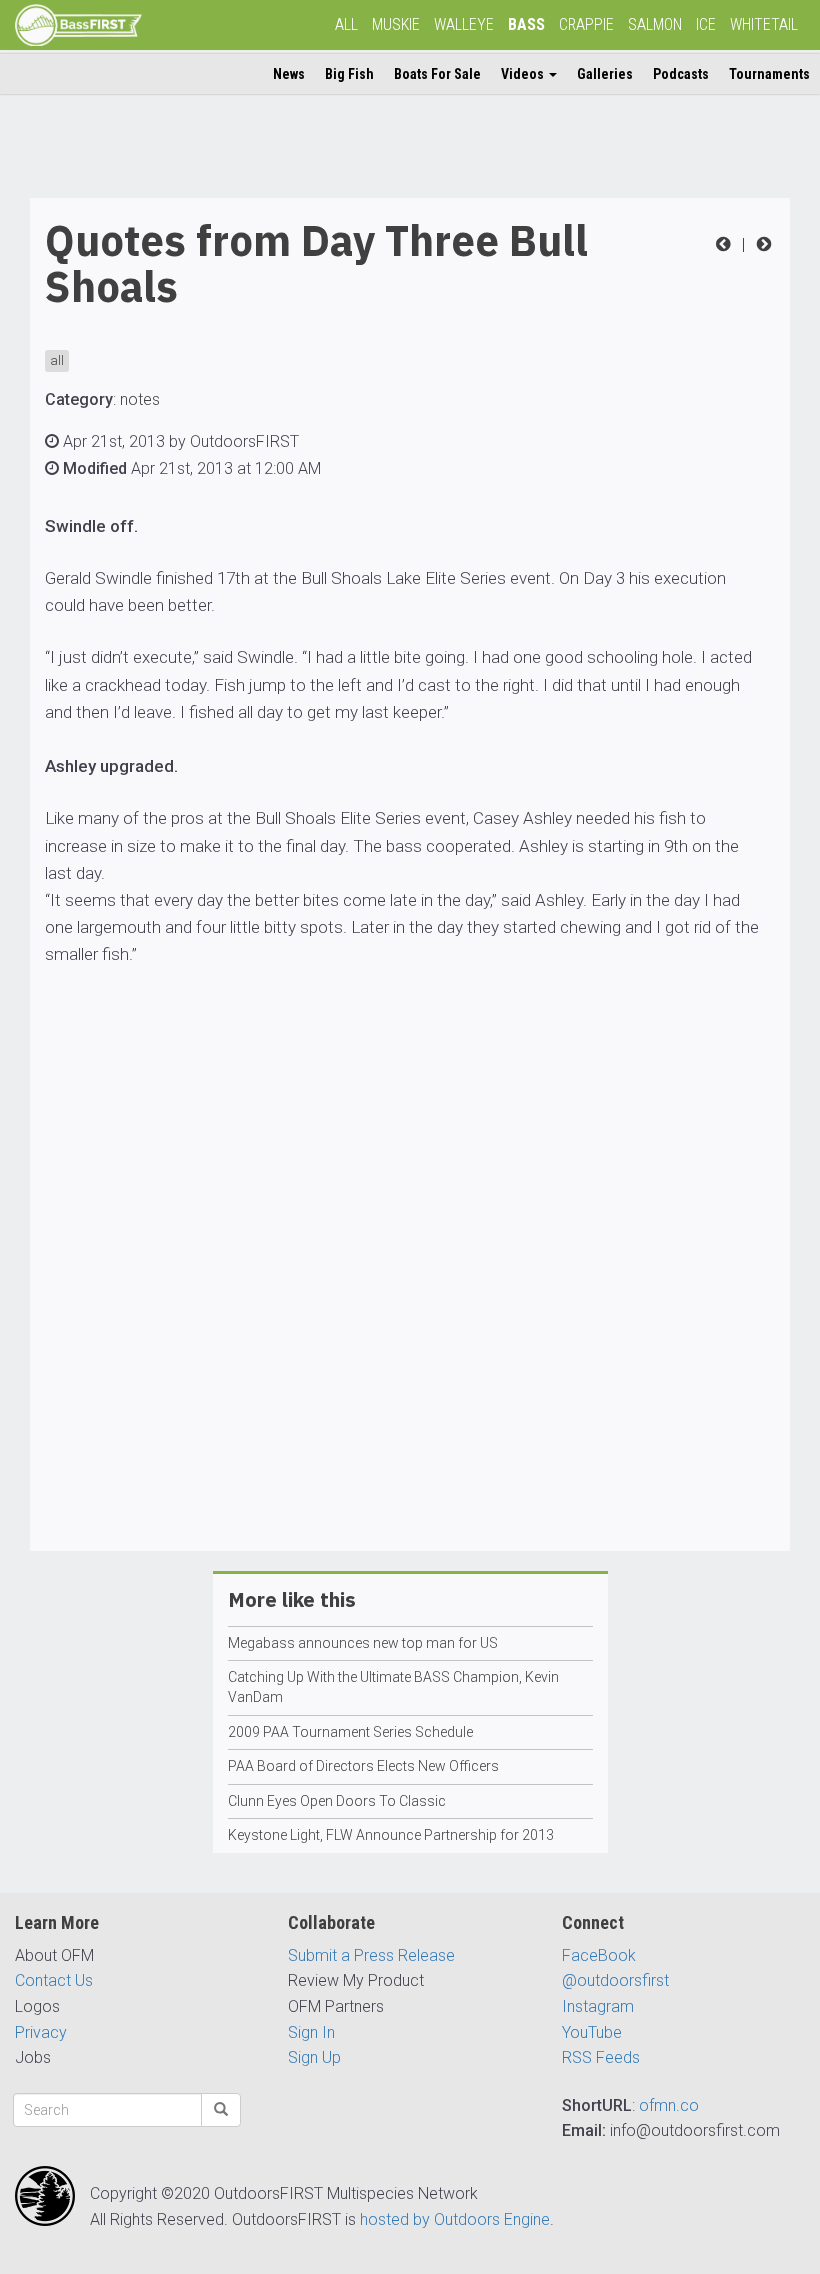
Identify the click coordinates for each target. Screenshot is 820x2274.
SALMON (655, 24)
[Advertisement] (410, 1317)
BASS (526, 24)
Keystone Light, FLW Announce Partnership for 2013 (391, 1835)
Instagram (598, 2006)
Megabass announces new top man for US (363, 1643)
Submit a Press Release (371, 1955)
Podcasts (681, 74)
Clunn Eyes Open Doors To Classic (337, 1801)
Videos (524, 74)
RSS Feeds (601, 2057)
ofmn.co (669, 2105)
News (289, 74)
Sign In (311, 2032)
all (57, 360)
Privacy (41, 2032)
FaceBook (599, 1955)
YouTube (592, 2032)
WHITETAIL (764, 24)
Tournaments (769, 74)
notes (140, 399)
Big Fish (349, 74)
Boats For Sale (437, 74)
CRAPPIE (586, 24)
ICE (706, 24)
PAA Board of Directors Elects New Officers (363, 1766)
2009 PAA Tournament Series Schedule (350, 1732)
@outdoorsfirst (615, 1980)
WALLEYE (464, 24)
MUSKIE (396, 24)
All (346, 24)
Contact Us (54, 1980)
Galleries (605, 74)
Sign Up (314, 2057)
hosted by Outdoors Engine (455, 2219)
